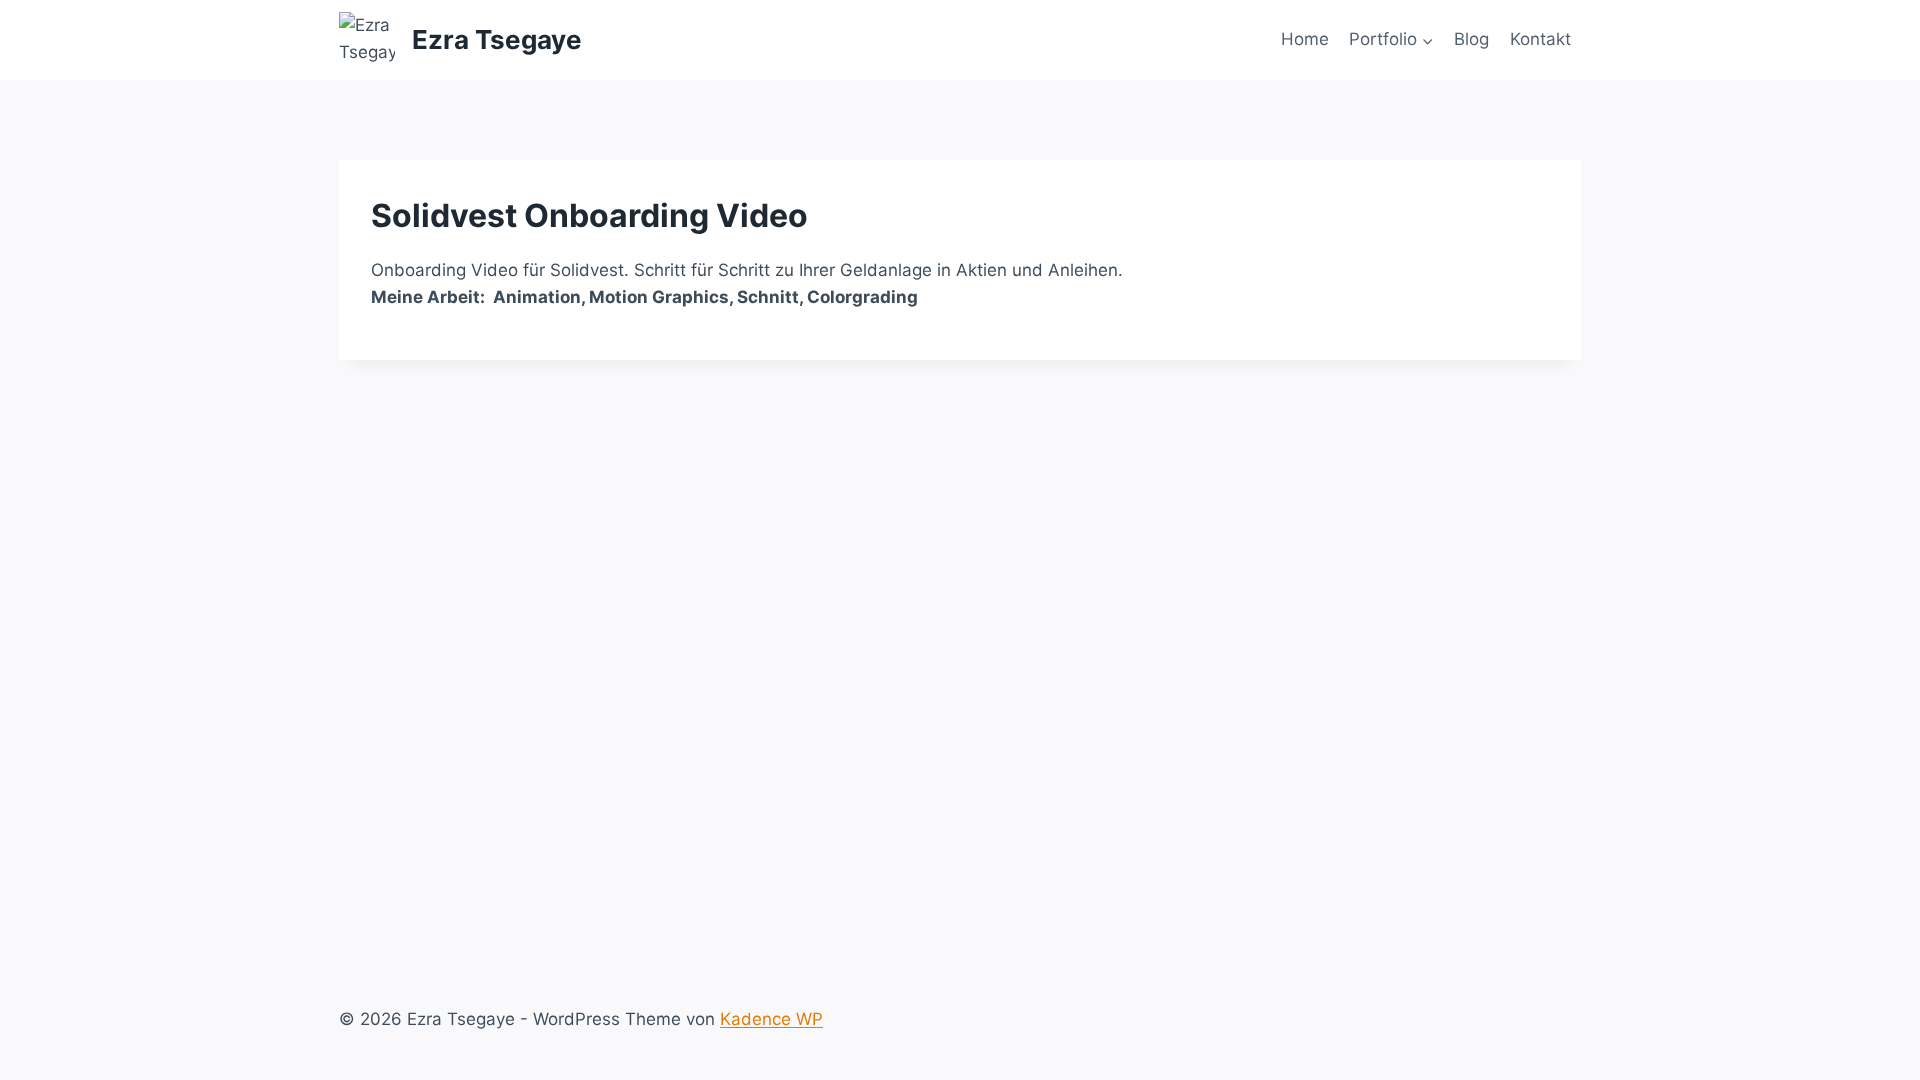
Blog (1471, 39)
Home (1305, 39)
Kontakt (1540, 39)
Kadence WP (771, 1019)
